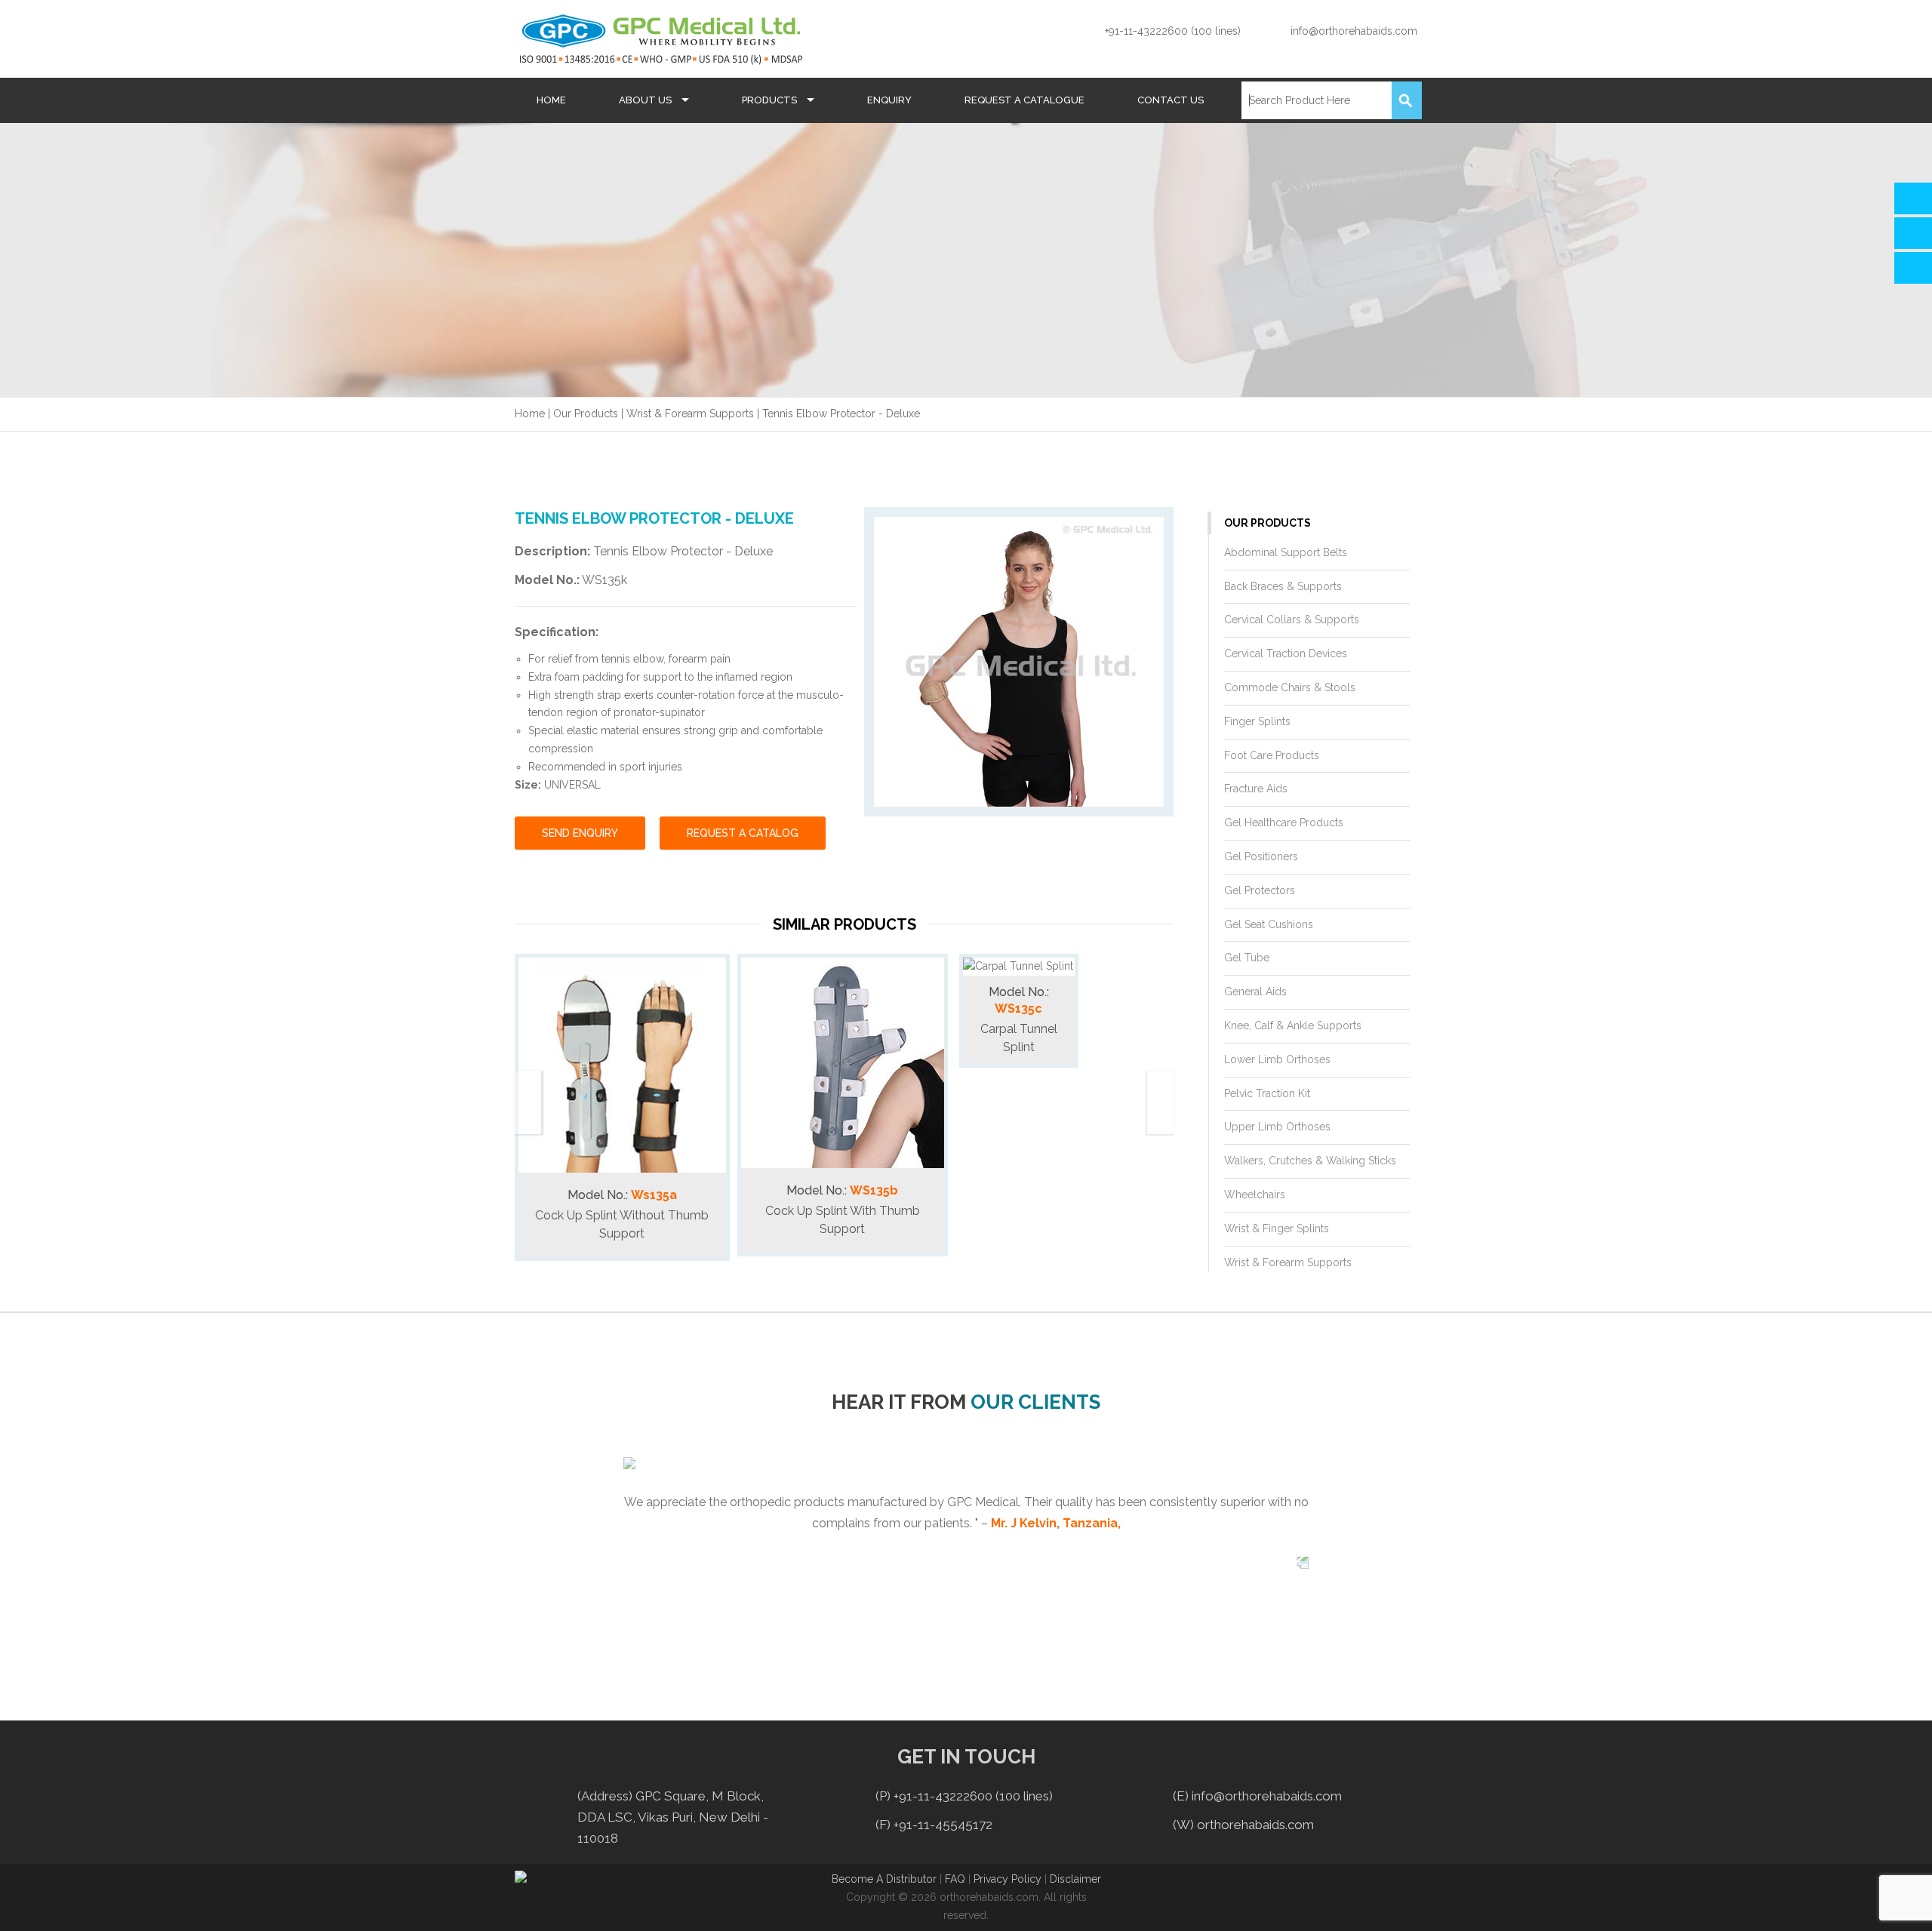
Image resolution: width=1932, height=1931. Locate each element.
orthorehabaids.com (1255, 1825)
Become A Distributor (884, 1879)
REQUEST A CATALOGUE (1024, 100)
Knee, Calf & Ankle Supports (1293, 1025)
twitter (1331, 1889)
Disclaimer (1075, 1879)
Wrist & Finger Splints (1277, 1228)
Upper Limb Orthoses (1277, 1127)
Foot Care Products (1272, 755)
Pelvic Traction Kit (1267, 1093)
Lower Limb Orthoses (1277, 1059)
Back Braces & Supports (1283, 586)
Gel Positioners (1261, 856)
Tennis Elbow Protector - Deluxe (841, 414)
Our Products (586, 414)
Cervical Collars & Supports (1292, 620)
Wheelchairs (1255, 1195)
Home (530, 414)
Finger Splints (1257, 721)
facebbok (1297, 1889)
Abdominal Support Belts (1286, 552)
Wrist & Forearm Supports (690, 414)
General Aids (1255, 992)
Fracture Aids (1256, 789)
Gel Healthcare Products (1284, 823)
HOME (551, 100)
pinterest (1462, 1889)
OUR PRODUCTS (1267, 523)
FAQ (957, 1879)
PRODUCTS (771, 100)
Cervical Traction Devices (1286, 653)
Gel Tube (1247, 958)
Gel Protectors (1260, 890)
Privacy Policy (1008, 1879)
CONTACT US (1171, 100)
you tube (1396, 1889)
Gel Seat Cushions (1269, 924)
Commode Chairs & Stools (1290, 687)
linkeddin (1429, 1889)
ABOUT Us (646, 100)
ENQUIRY (889, 100)
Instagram (1363, 1889)
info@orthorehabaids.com (1354, 31)
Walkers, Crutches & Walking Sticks (1310, 1161)
